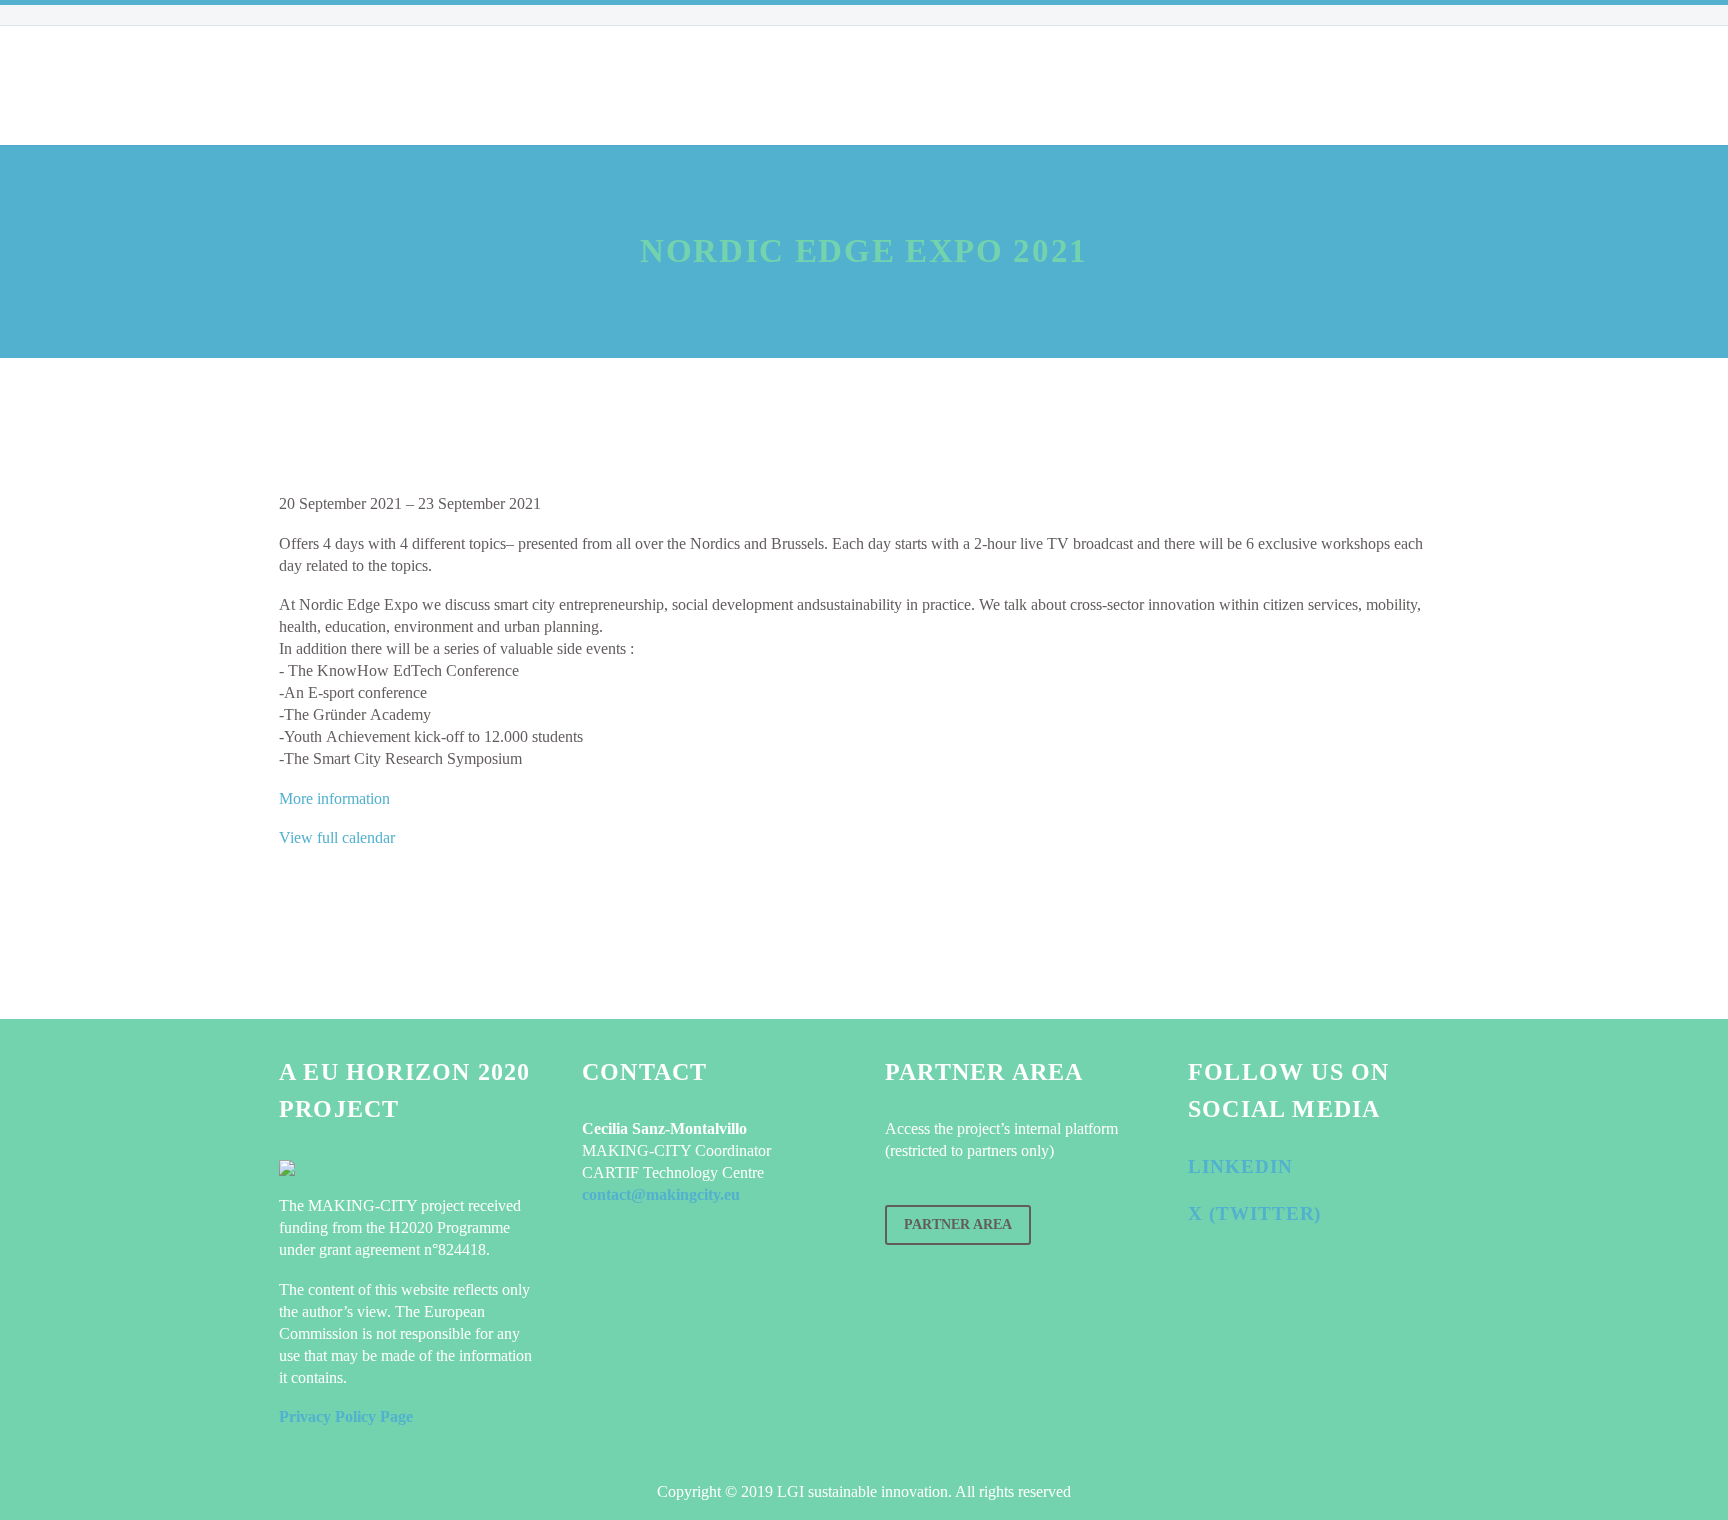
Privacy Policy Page (346, 1416)
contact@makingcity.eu (661, 1194)
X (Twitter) (1254, 1213)
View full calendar (337, 837)
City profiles (610, 85)
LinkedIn (1240, 1166)
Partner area (958, 1224)
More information (334, 798)
